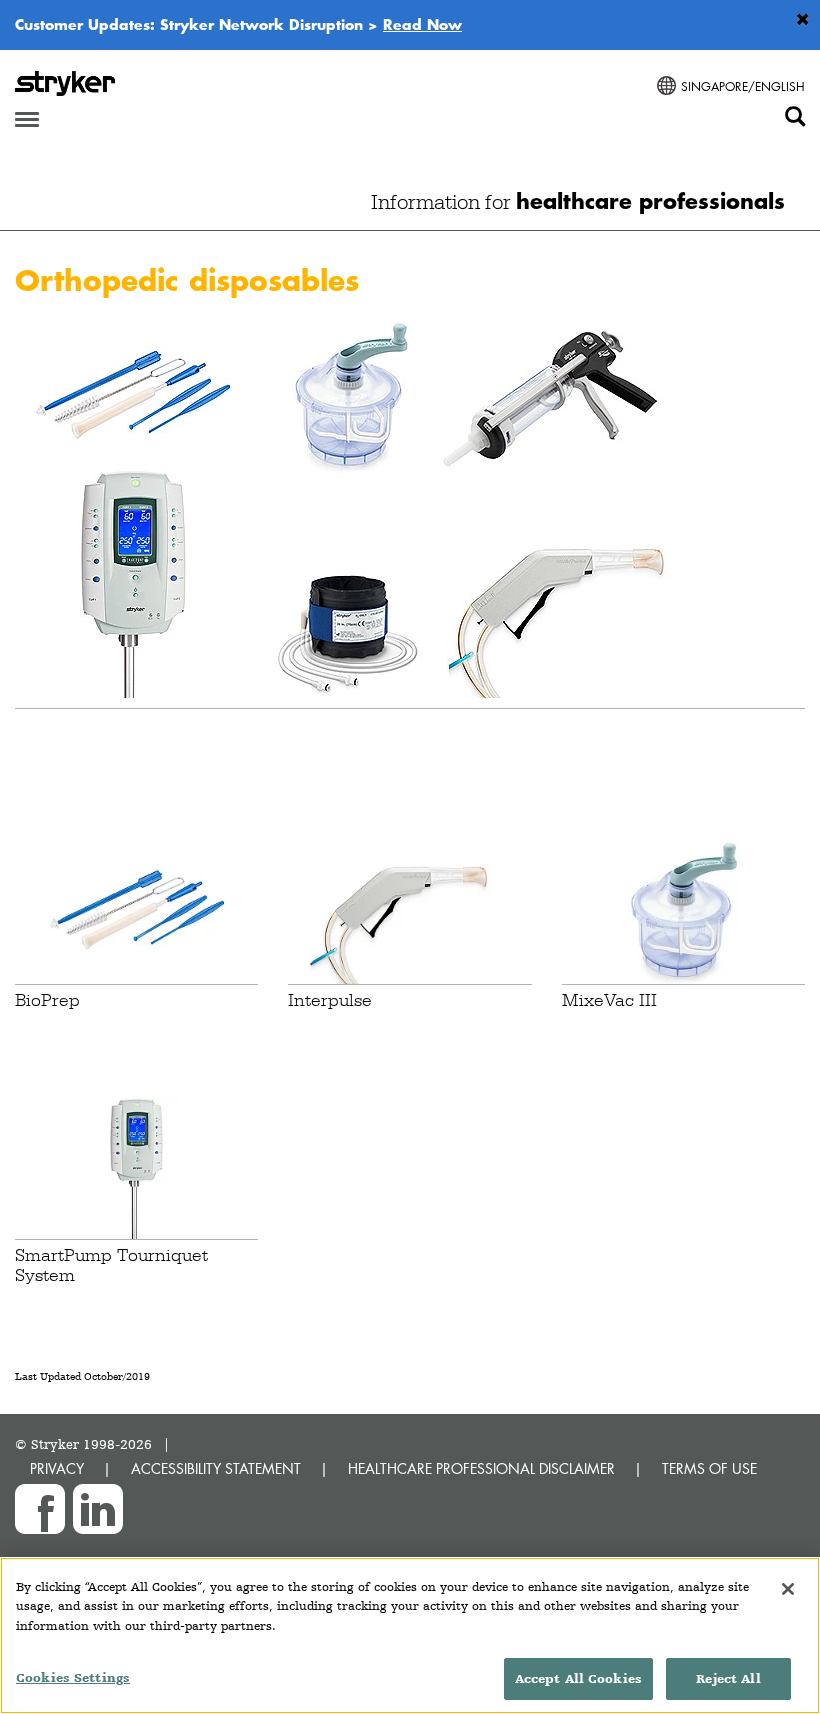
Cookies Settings (73, 1677)
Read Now (422, 24)
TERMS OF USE (709, 1468)
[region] (410, 1635)
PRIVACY (57, 1468)
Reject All (728, 1678)
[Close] (788, 1589)
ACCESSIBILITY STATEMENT (216, 1468)
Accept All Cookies (578, 1678)
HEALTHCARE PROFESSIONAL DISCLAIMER (481, 1468)
